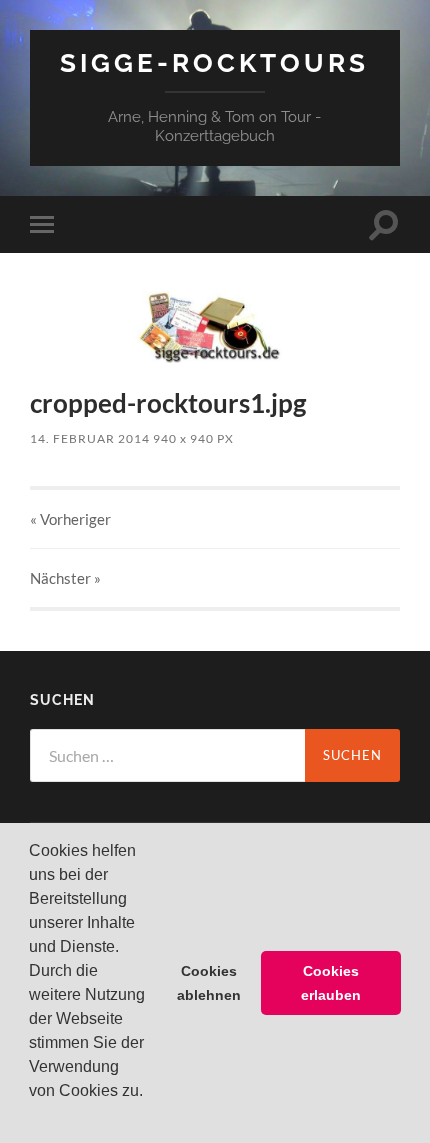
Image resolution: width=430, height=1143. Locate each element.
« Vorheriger (70, 519)
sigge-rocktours (214, 62)
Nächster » (65, 578)
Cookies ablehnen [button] (209, 983)
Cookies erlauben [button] (331, 983)
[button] (32, 1117)
